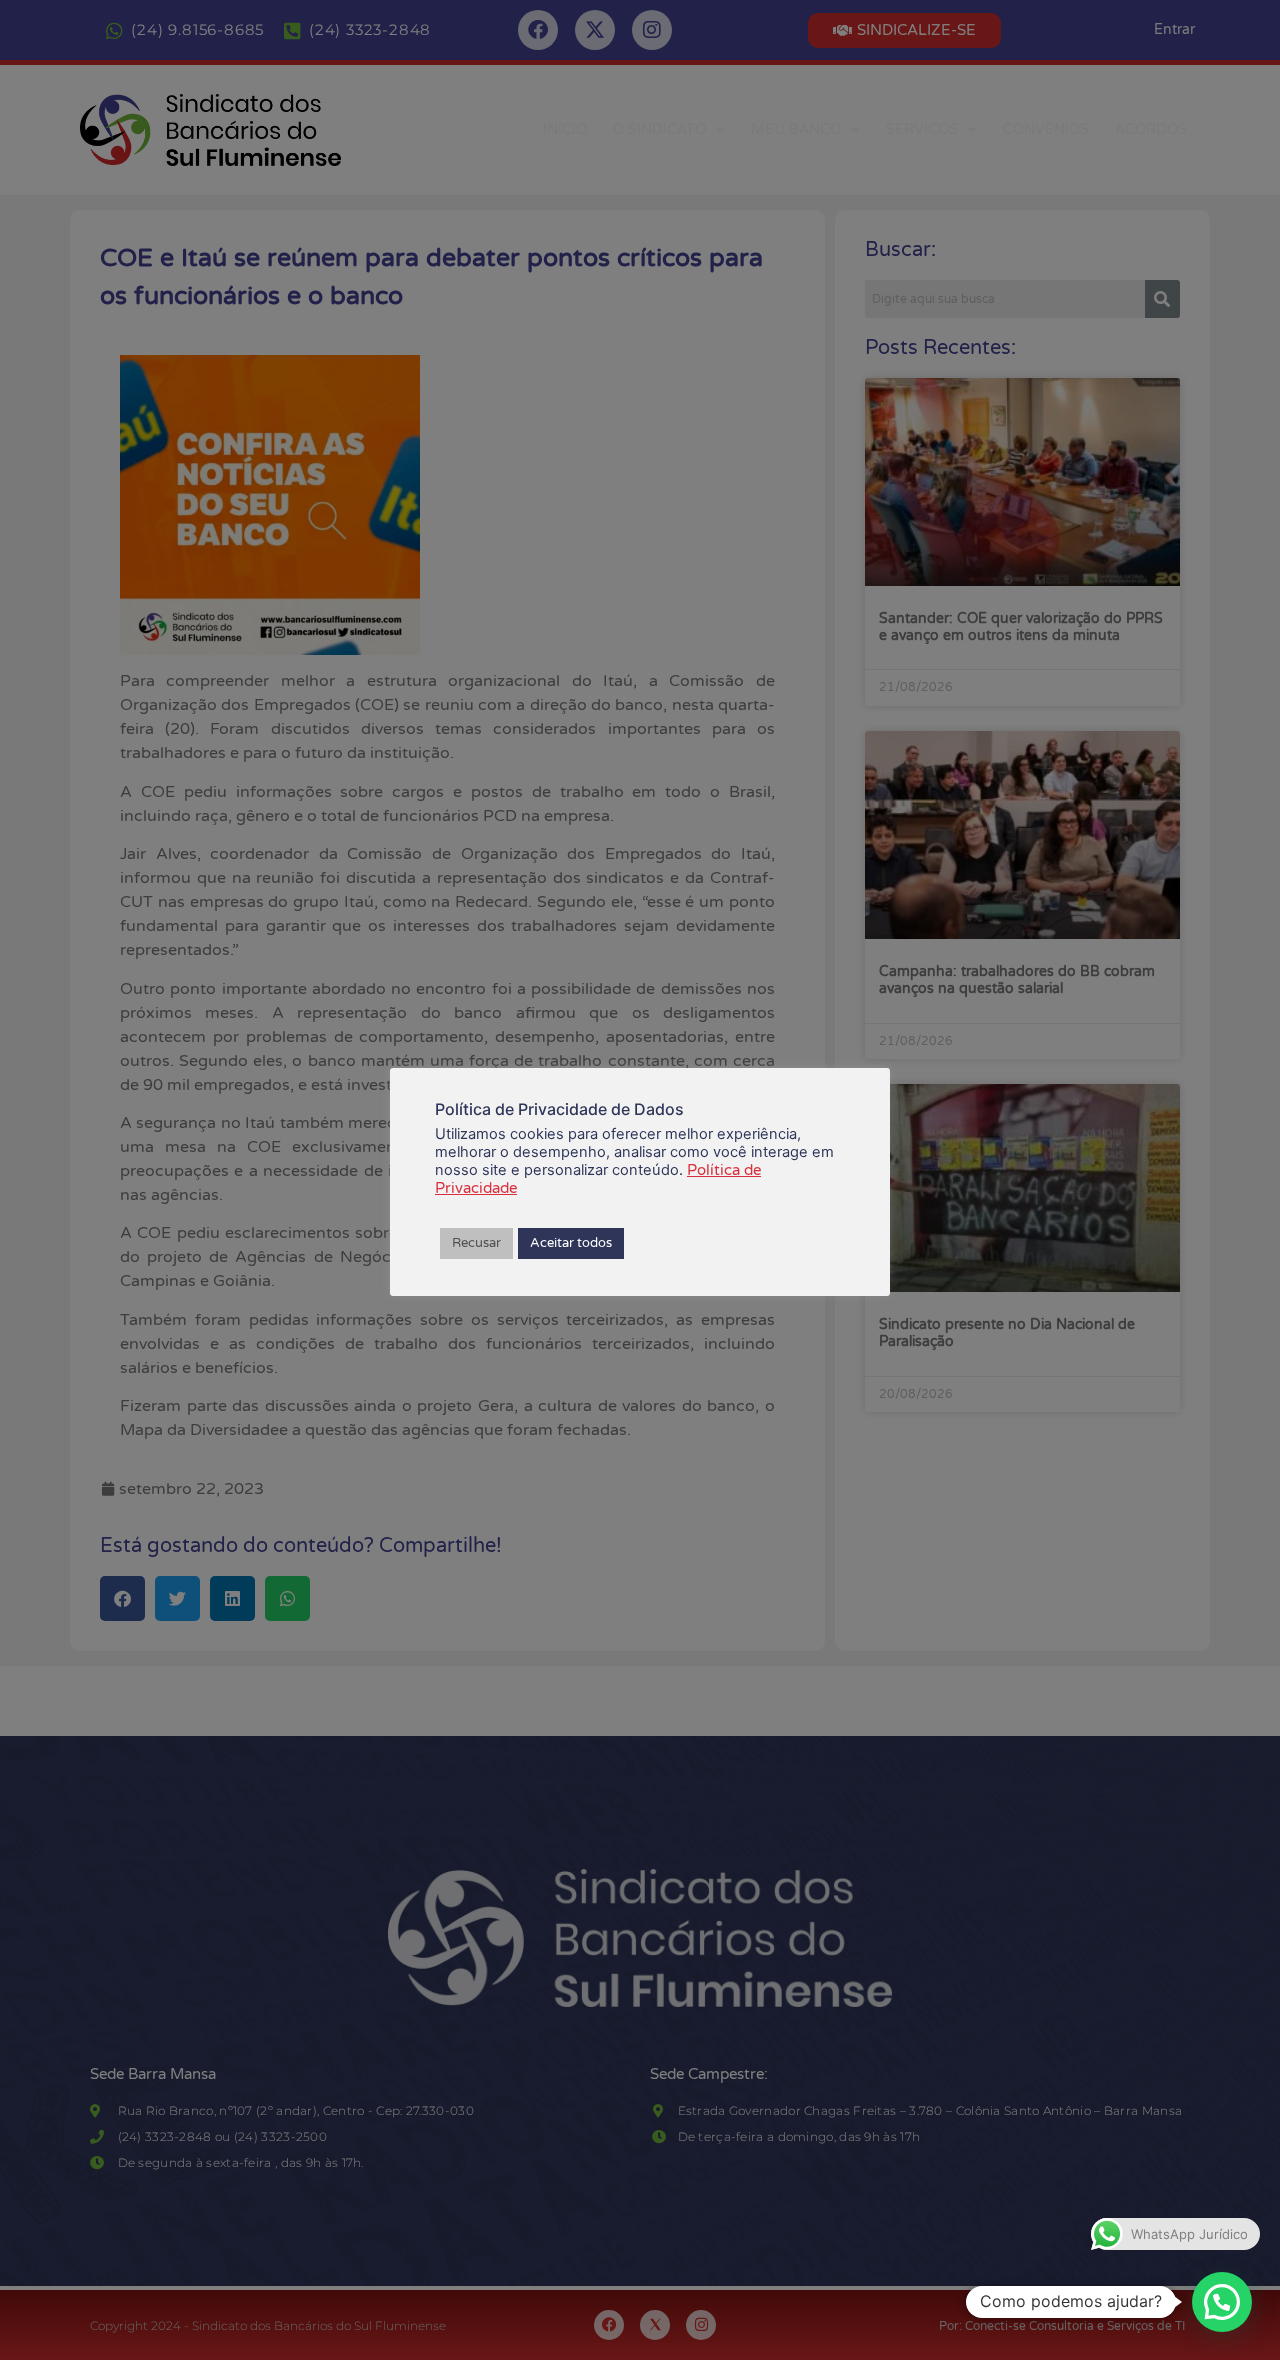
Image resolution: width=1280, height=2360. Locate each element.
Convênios (1046, 129)
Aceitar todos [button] (571, 1243)
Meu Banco (796, 129)
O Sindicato (659, 129)
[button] (1222, 2302)
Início (565, 129)
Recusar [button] (476, 1243)
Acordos (1151, 129)
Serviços (922, 129)
